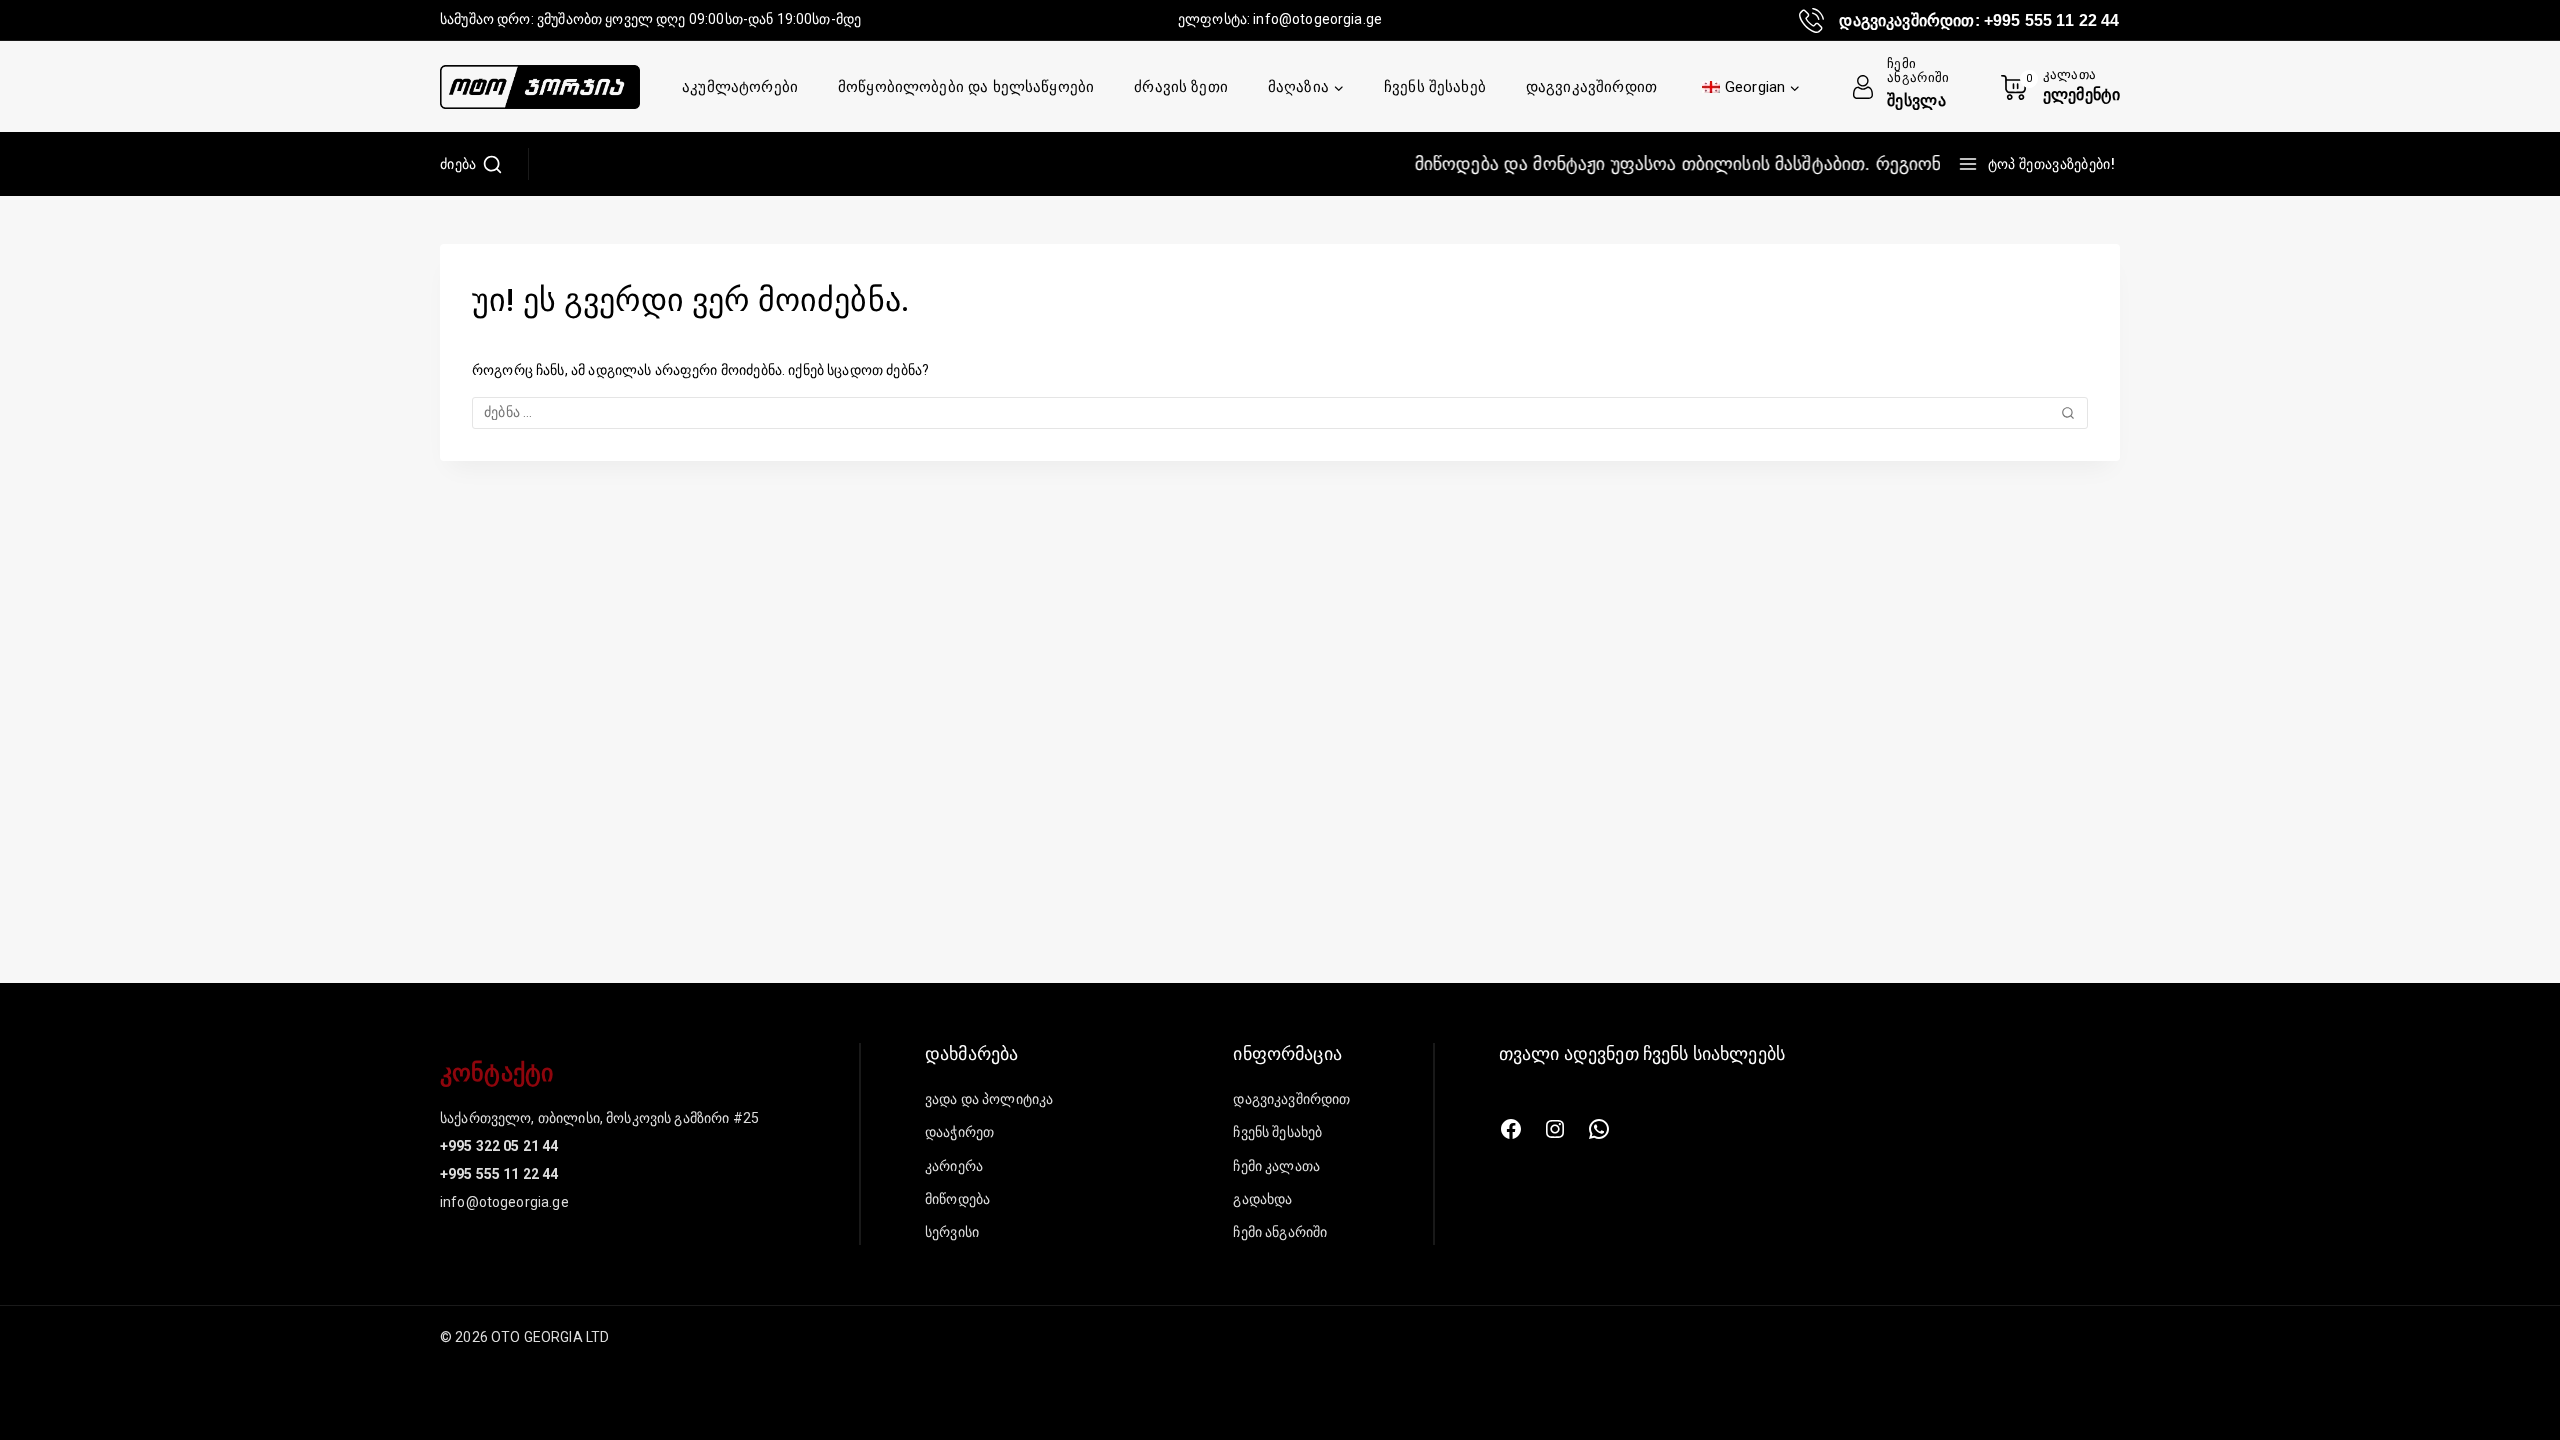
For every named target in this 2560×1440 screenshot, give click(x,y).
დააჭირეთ (959, 1132)
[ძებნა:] (1280, 412)
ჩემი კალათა (1276, 1166)
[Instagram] (1555, 1129)
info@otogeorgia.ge (1317, 19)
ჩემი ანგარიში (1280, 1232)
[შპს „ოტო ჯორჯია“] (540, 87)
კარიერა (954, 1166)
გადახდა (1262, 1199)
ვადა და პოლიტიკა (989, 1099)
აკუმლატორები (740, 87)
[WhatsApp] (1599, 1129)
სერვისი (952, 1232)
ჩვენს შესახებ (1435, 87)
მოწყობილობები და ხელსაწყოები (966, 87)
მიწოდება (957, 1199)
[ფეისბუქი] (1511, 1129)
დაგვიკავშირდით (1591, 87)
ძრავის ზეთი (1181, 87)
